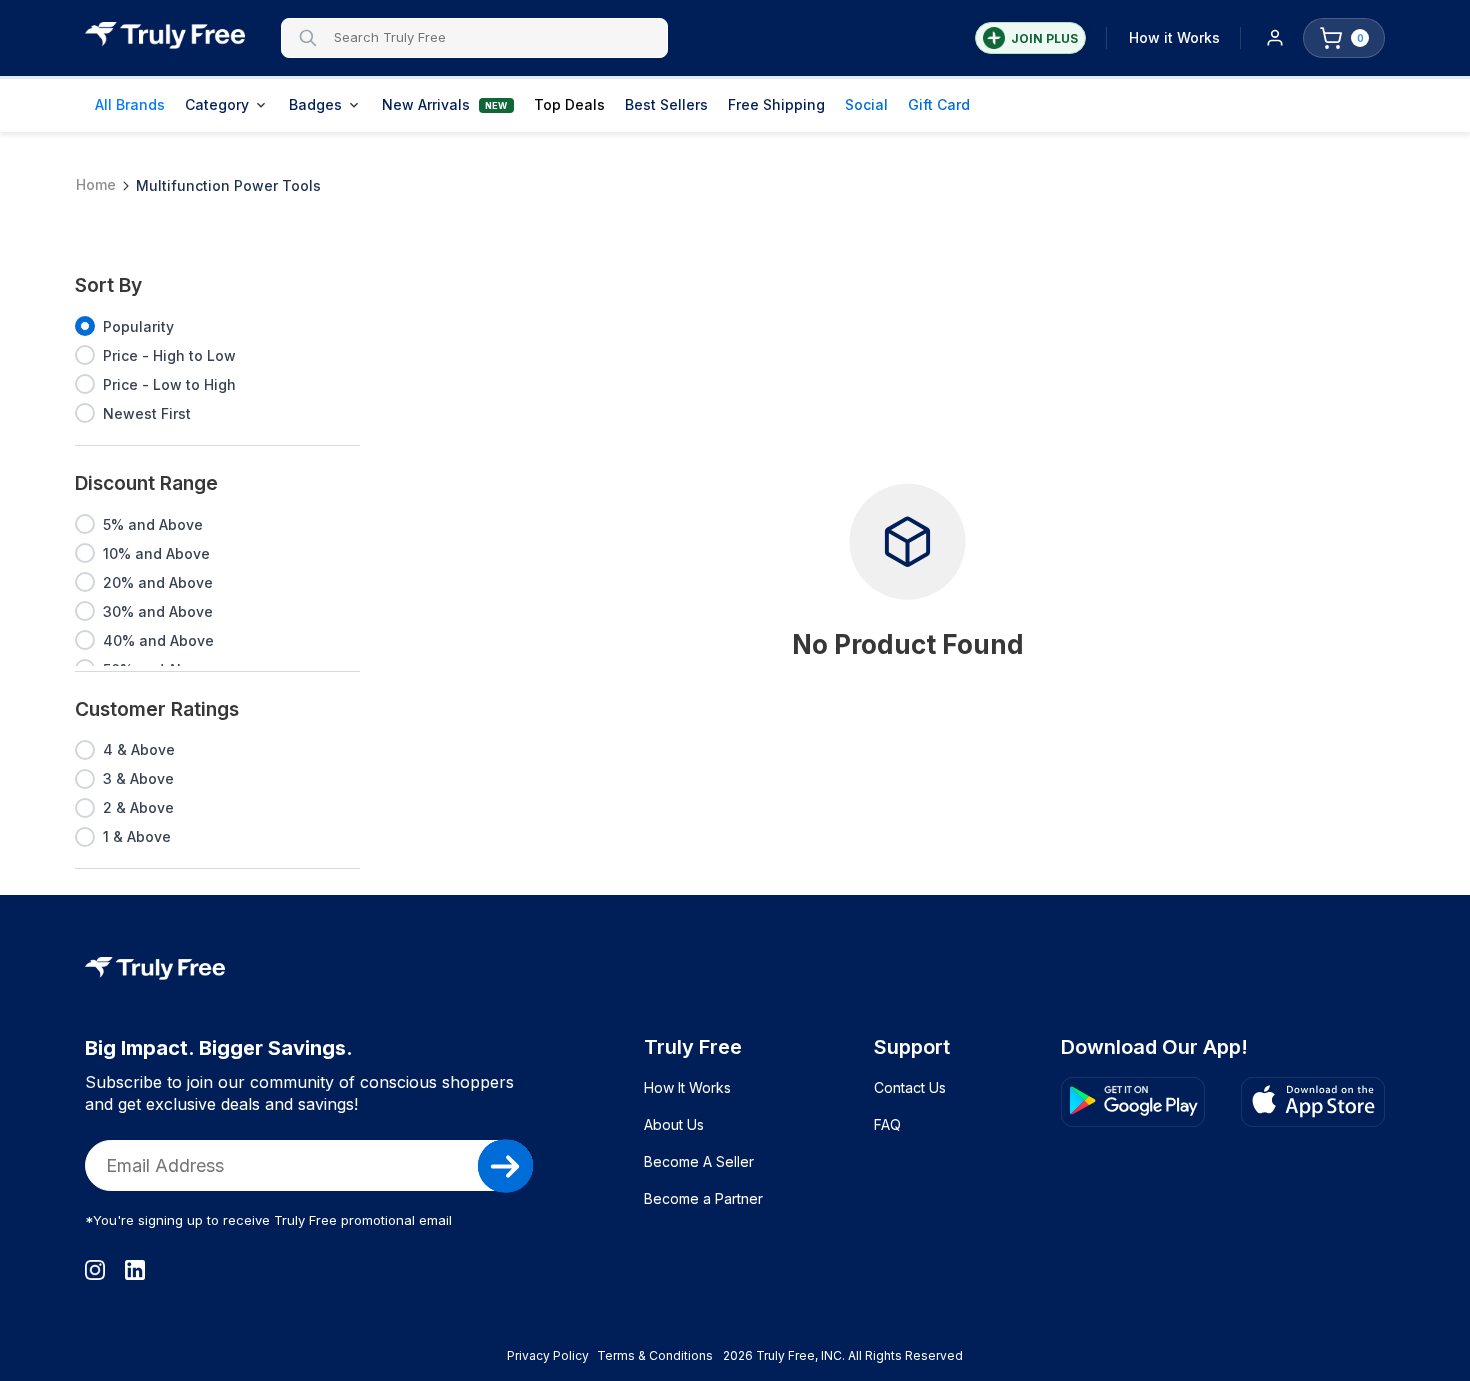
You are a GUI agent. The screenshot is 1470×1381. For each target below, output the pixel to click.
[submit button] (505, 1166)
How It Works (687, 1087)
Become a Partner (703, 1198)
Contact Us (910, 1087)
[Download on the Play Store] (1133, 1102)
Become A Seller (699, 1161)
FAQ (887, 1124)
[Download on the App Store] (1313, 1102)
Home (96, 184)
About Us (674, 1124)
